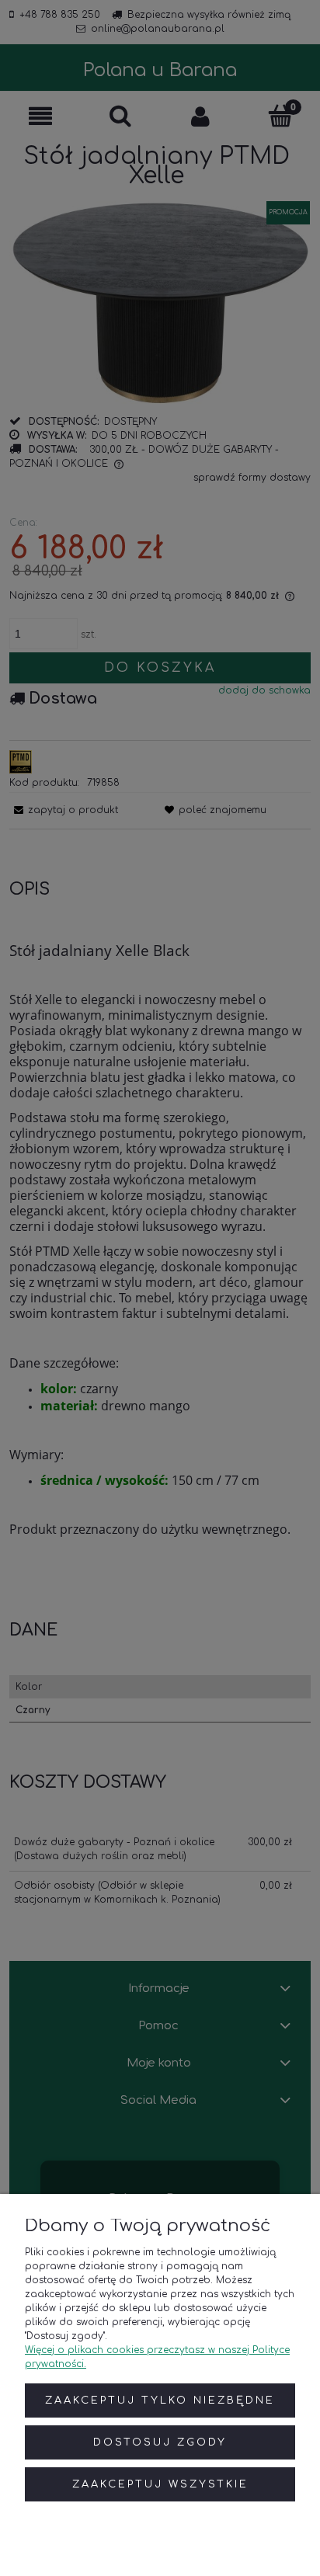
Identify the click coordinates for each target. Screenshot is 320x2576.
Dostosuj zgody (160, 2442)
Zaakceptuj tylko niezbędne (160, 2400)
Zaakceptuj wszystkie (160, 2484)
